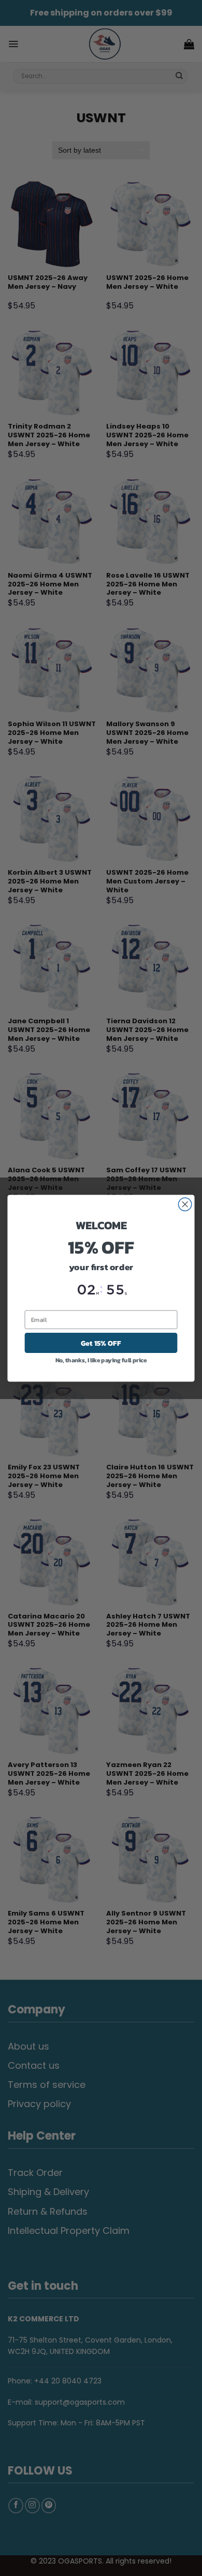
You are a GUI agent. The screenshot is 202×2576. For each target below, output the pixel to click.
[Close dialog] (185, 1204)
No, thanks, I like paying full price (101, 1360)
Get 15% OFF (101, 1343)
